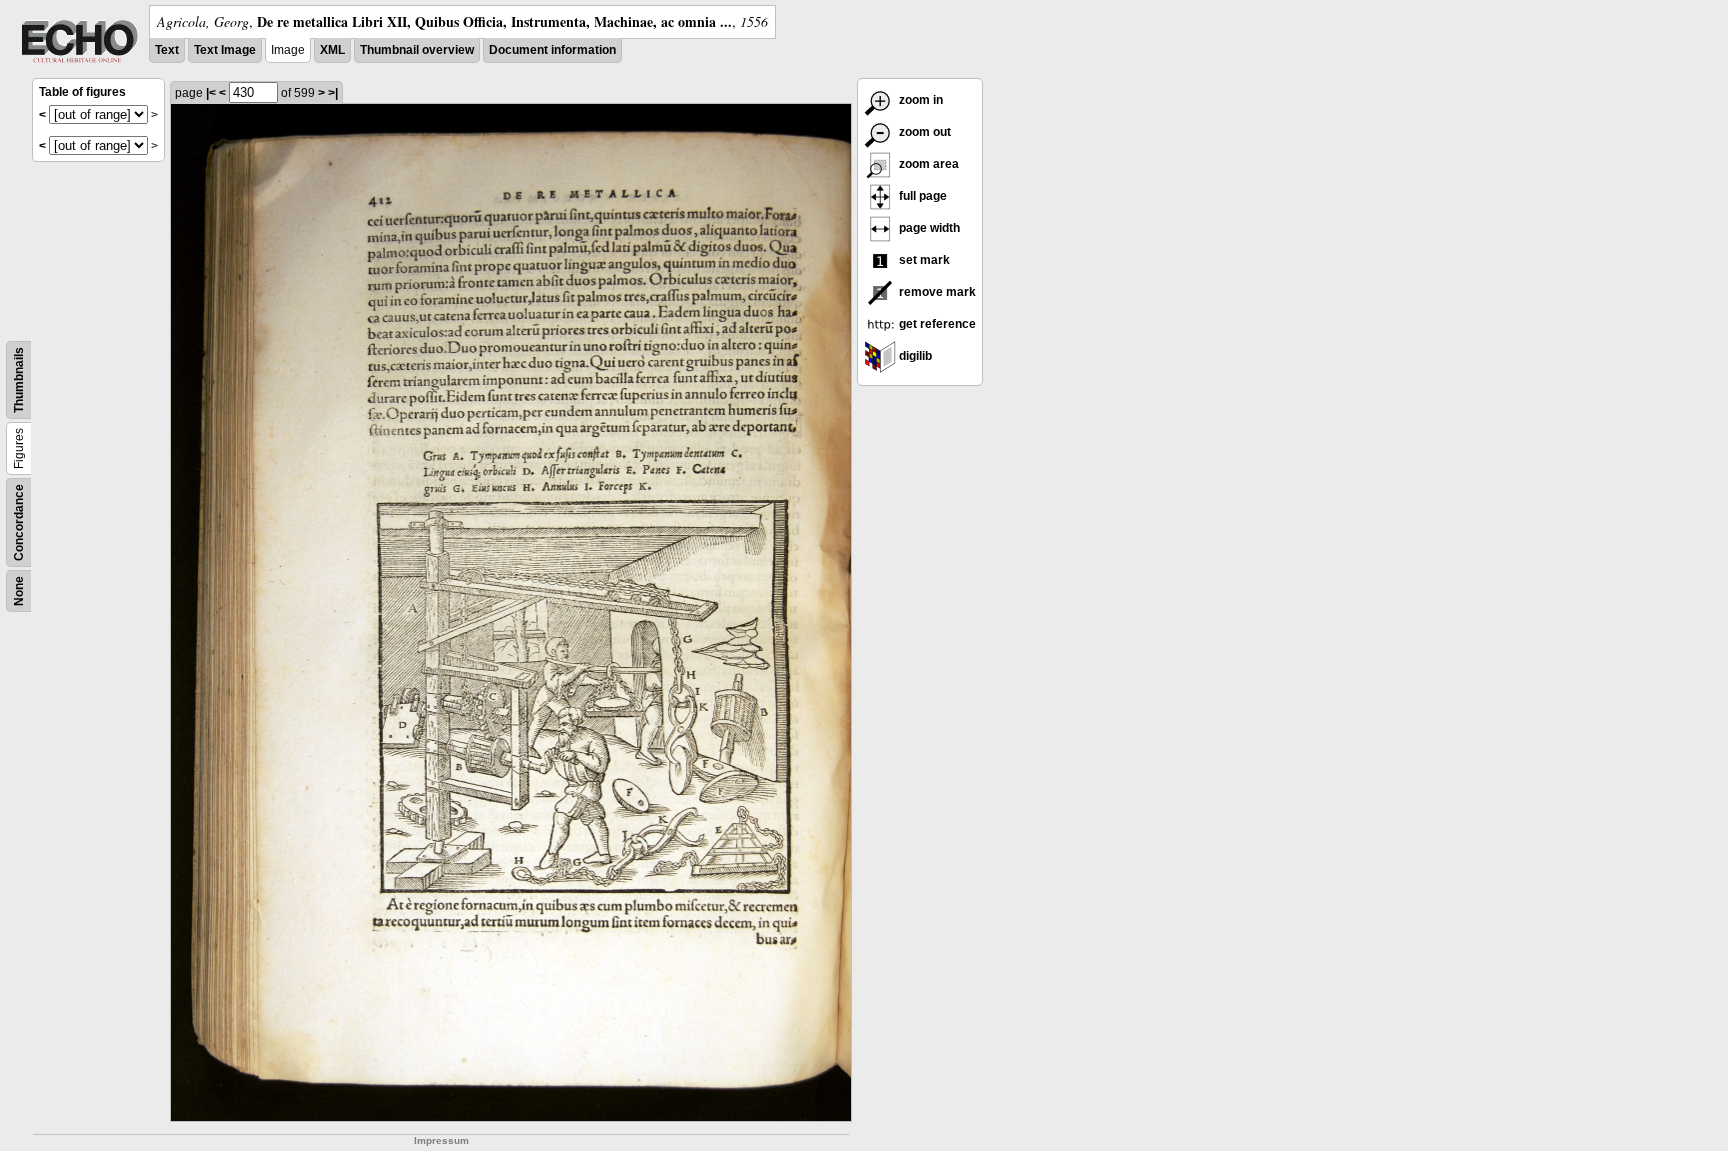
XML (332, 50)
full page (921, 196)
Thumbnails (19, 380)
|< (211, 93)
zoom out (923, 132)
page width (928, 228)
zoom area (927, 164)
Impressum (441, 1140)
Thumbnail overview (417, 50)
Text (167, 50)
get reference (936, 324)
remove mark (936, 292)
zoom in (919, 100)
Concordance (19, 522)
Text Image (225, 50)
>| (333, 93)
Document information (552, 50)
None (19, 591)
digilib (914, 356)
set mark (923, 260)
